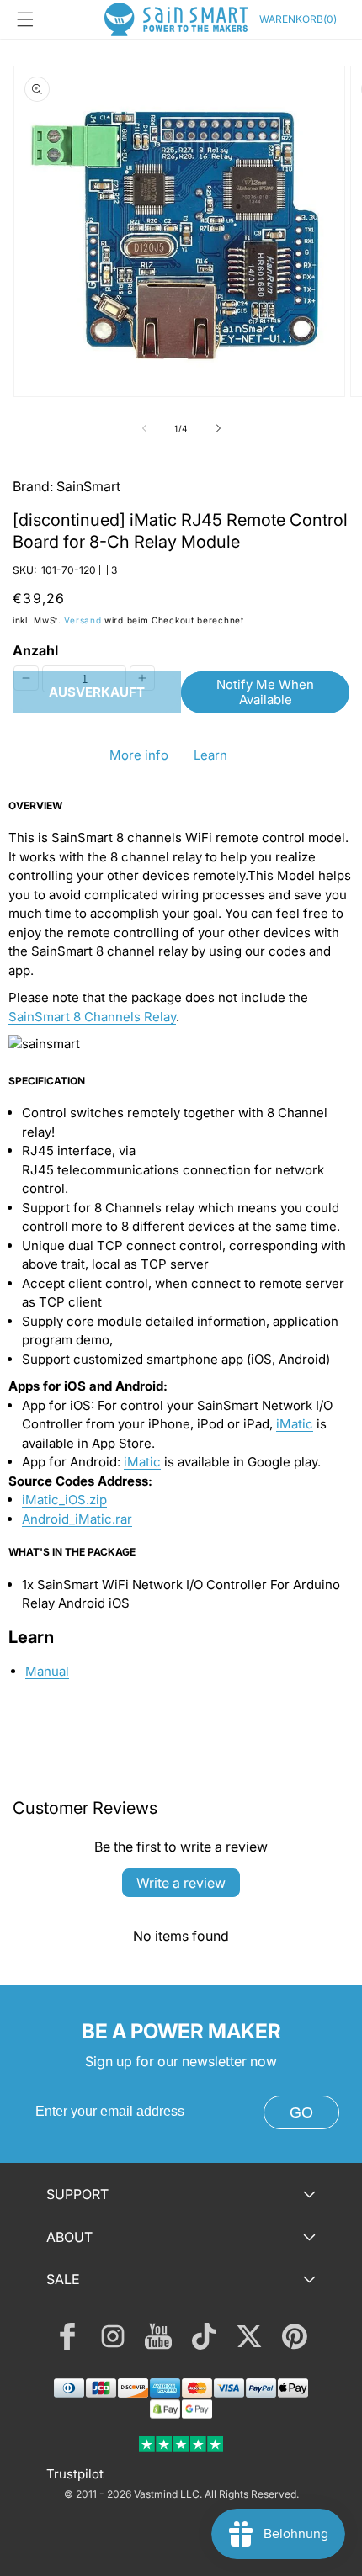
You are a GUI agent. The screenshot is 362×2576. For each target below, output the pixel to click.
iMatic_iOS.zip (64, 1500)
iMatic (295, 1424)
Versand (83, 620)
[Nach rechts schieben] (218, 428)
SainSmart (88, 486)
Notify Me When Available (265, 692)
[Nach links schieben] (144, 428)
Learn (210, 755)
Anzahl (35, 650)
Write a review (181, 1883)
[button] (25, 19)
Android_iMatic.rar (77, 1519)
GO (301, 2112)
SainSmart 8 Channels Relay (92, 1017)
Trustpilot (75, 2474)
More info (139, 755)
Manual (47, 1671)
